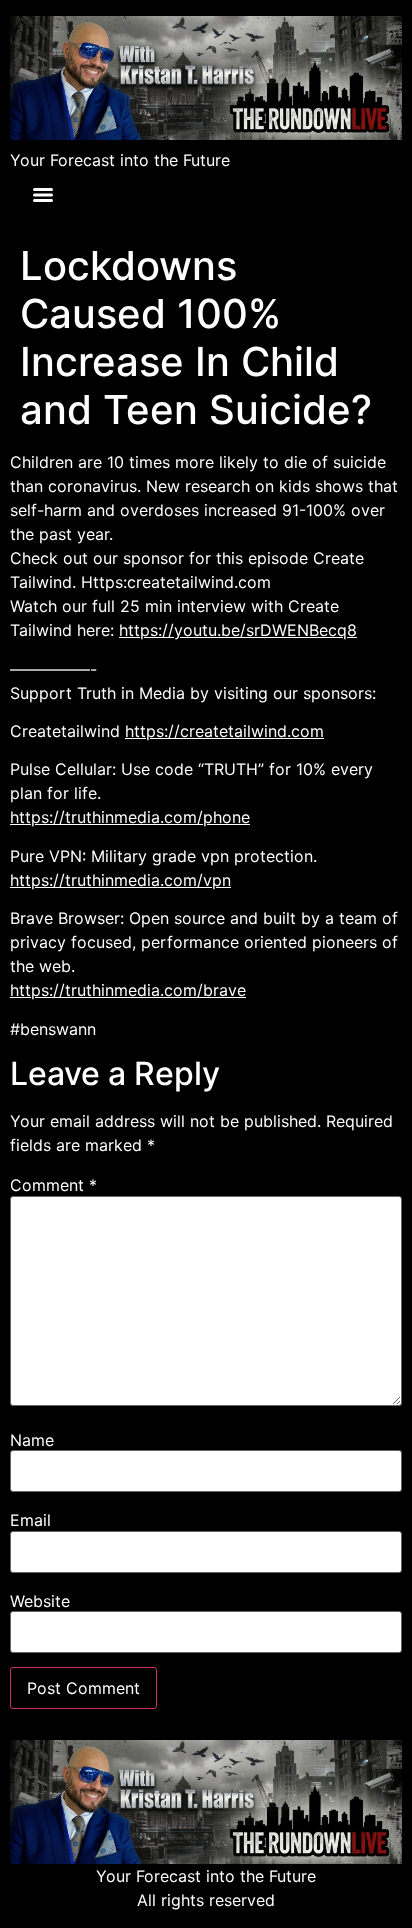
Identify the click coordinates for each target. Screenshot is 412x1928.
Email (30, 1520)
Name (32, 1440)
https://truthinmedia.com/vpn (120, 880)
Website (40, 1601)
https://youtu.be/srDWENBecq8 (238, 630)
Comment (53, 1185)
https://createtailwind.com (224, 731)
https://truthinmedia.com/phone (130, 817)
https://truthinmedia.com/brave (128, 990)
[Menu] (43, 195)
